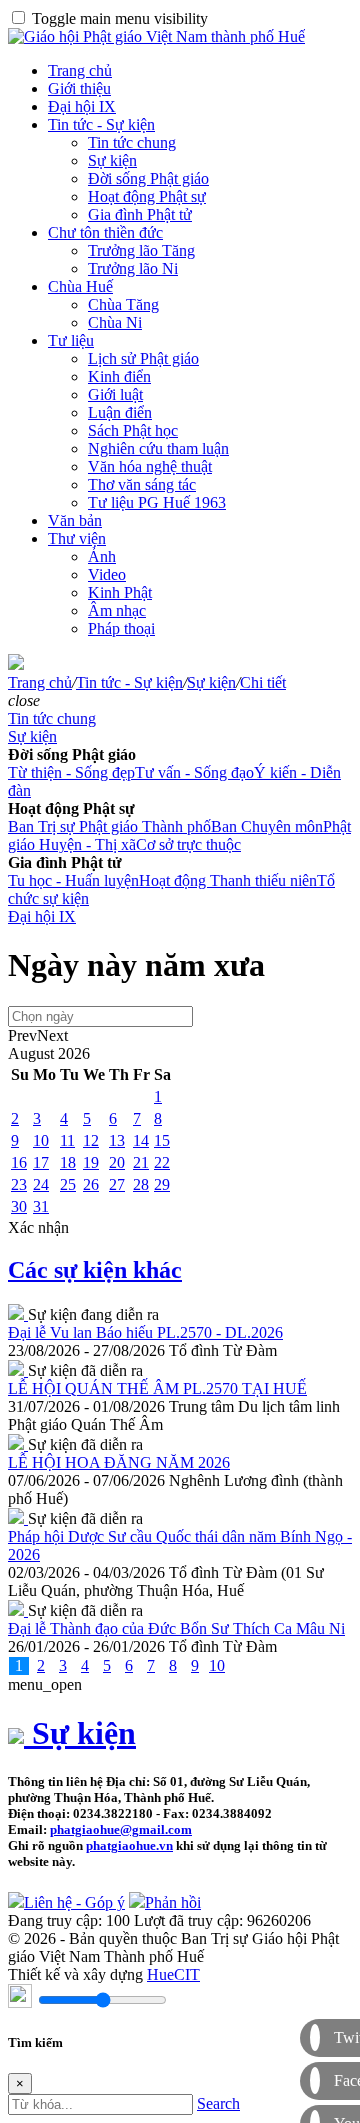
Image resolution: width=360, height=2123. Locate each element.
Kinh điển (119, 376)
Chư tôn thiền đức (105, 232)
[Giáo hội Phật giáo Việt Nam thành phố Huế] (156, 36)
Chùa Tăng (123, 304)
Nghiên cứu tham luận (158, 448)
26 (91, 1184)
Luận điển (120, 412)
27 (117, 1184)
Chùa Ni (115, 322)
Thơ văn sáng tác (142, 484)
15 (162, 1140)
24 (41, 1184)
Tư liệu (71, 340)
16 (19, 1162)
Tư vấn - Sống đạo (194, 772)
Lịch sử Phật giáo (143, 358)
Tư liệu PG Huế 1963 (157, 502)
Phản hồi (173, 1902)
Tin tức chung (132, 142)
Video (107, 574)
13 (117, 1140)
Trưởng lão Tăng (141, 250)
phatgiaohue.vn (129, 1845)
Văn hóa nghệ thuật (150, 466)
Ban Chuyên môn (267, 826)
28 (141, 1184)
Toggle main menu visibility (120, 18)
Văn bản (75, 520)
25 (68, 1184)
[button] (24, 700)
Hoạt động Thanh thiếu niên (228, 880)
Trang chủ (80, 70)
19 (91, 1162)
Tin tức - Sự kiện (101, 124)
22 (162, 1162)
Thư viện (77, 538)
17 (41, 1162)
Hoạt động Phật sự (147, 196)
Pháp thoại (121, 628)
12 (91, 1140)
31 (41, 1206)
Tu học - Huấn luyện (73, 880)
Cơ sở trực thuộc (188, 844)
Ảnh (102, 556)
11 (67, 1140)
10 (41, 1140)
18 (68, 1162)
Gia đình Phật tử (140, 214)
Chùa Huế (80, 286)
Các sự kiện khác (95, 1270)
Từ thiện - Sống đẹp (71, 772)
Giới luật (115, 394)
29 (162, 1184)
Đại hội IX (82, 106)
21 (141, 1162)
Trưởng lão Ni (133, 268)
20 (117, 1162)
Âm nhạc (117, 610)
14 (141, 1140)
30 (19, 1206)
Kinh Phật (120, 592)
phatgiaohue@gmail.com (121, 1829)
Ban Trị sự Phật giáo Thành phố (109, 826)
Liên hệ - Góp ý (74, 1902)
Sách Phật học (133, 430)
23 (19, 1184)
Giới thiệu (79, 88)
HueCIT (173, 1974)
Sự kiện (112, 160)
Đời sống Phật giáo (148, 178)
